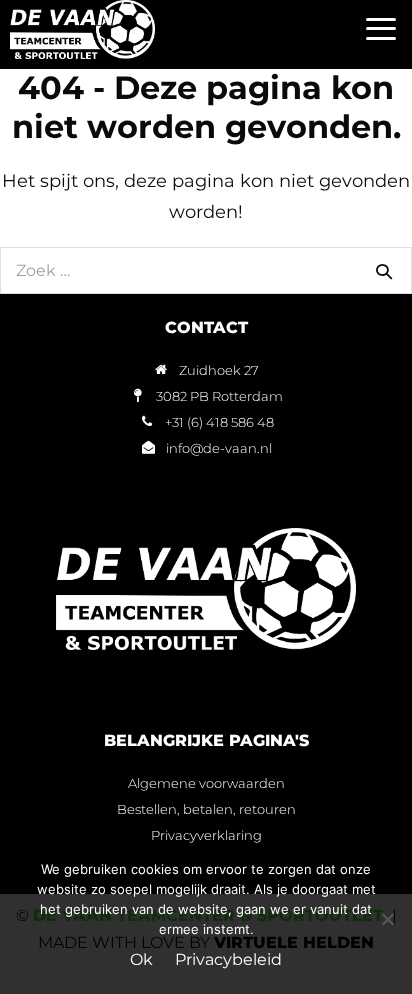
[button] (381, 29)
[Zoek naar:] (206, 270)
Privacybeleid (228, 959)
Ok (141, 959)
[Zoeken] (384, 271)
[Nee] (387, 919)
